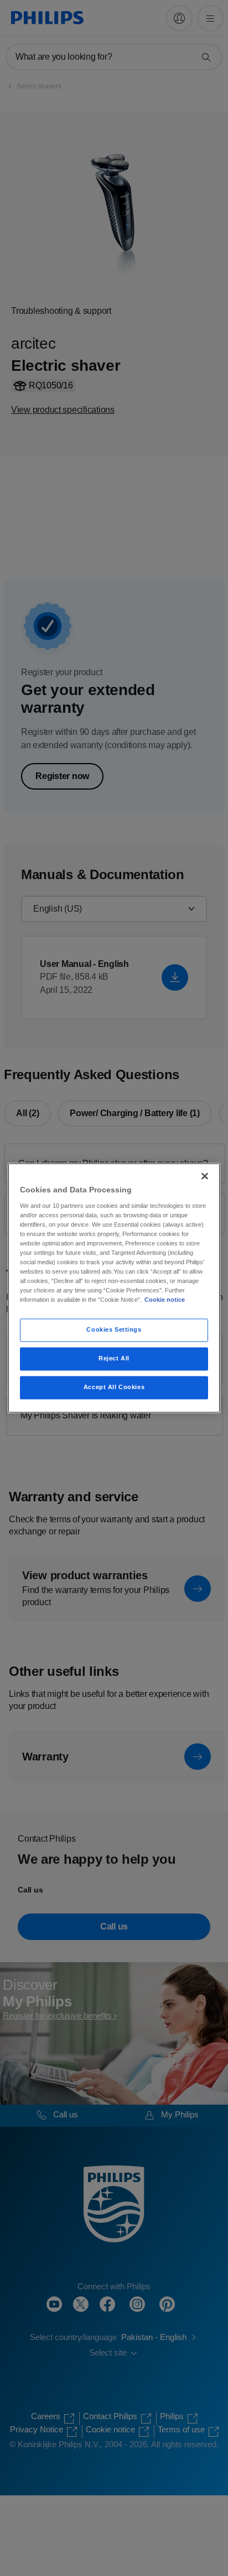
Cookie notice (165, 1300)
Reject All (114, 1359)
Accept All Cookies (114, 1387)
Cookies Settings (114, 1330)
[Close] (205, 1176)
